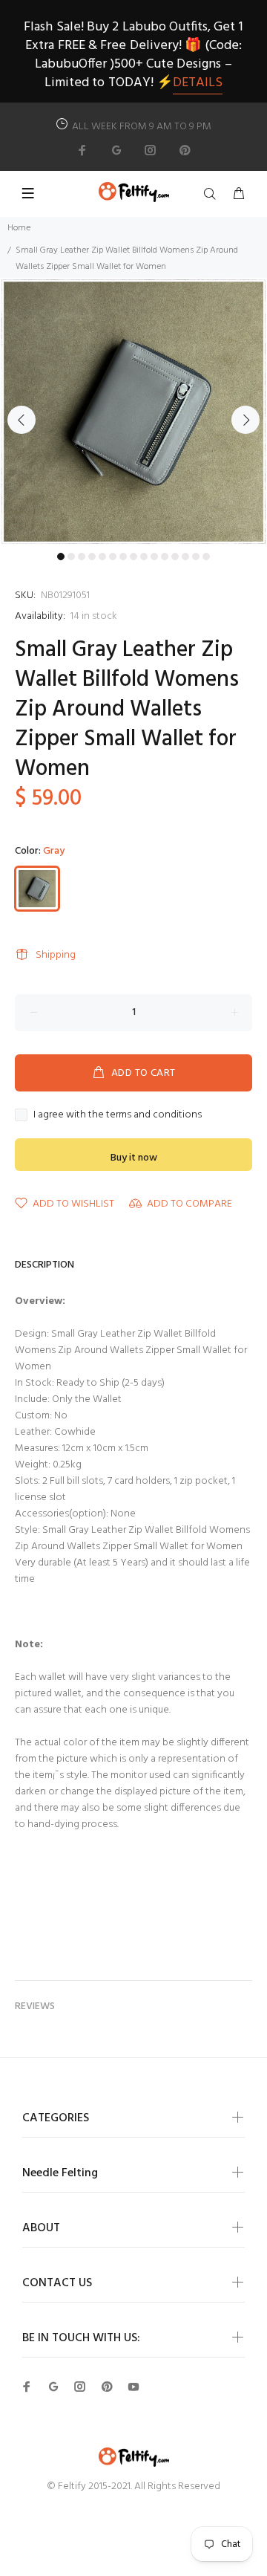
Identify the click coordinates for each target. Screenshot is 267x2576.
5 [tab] (102, 557)
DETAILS (198, 83)
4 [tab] (92, 557)
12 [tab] (175, 557)
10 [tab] (154, 557)
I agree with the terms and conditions (118, 1115)
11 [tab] (165, 557)
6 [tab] (113, 557)
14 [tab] (196, 557)
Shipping (56, 955)
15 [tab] (206, 557)
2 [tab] (71, 557)
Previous (22, 420)
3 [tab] (82, 557)
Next (245, 420)
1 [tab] (61, 557)
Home (19, 228)
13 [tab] (185, 557)
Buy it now (134, 1158)
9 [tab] (144, 557)
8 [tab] (133, 557)
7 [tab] (123, 557)
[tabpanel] (133, 412)
